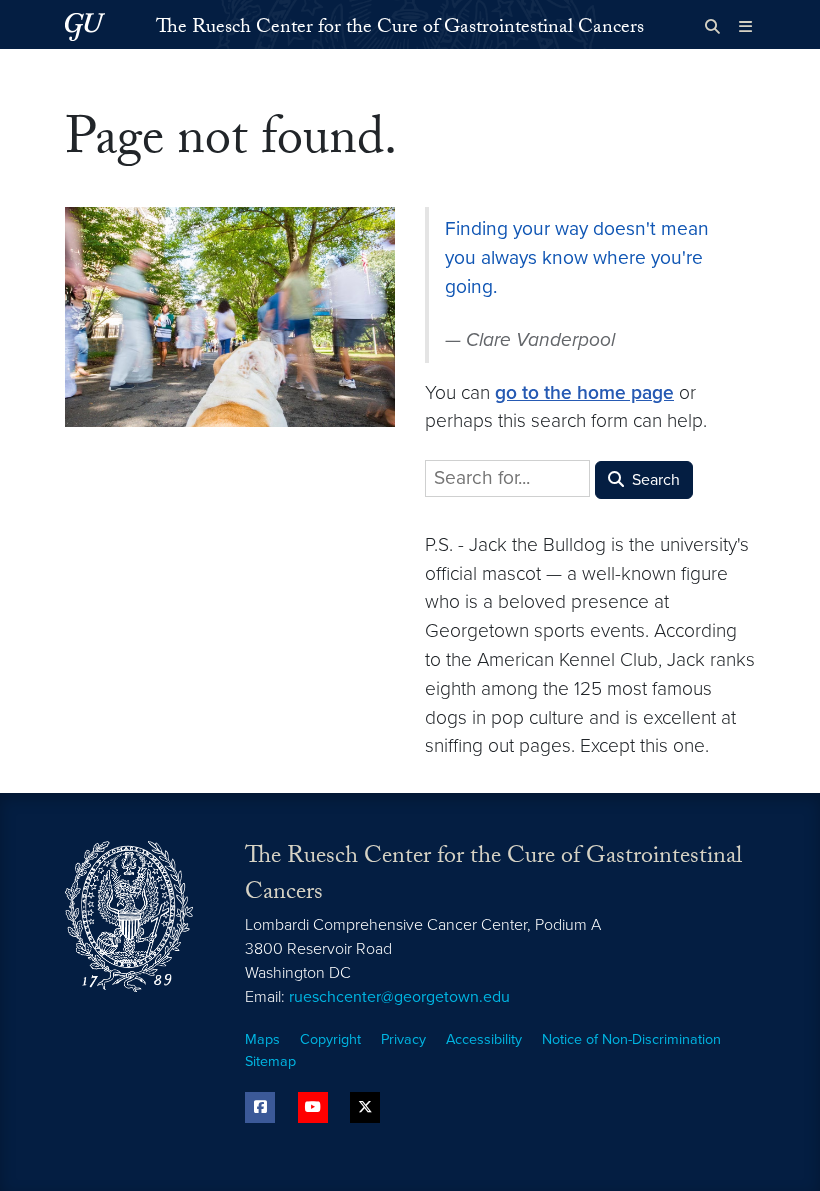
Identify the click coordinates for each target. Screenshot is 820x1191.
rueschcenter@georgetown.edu (399, 997)
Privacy (403, 1039)
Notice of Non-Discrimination (631, 1039)
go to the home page (584, 392)
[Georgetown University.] (85, 26)
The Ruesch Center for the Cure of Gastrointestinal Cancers (400, 29)
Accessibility (484, 1039)
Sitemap (270, 1061)
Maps (262, 1039)
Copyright (330, 1039)
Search (654, 480)
